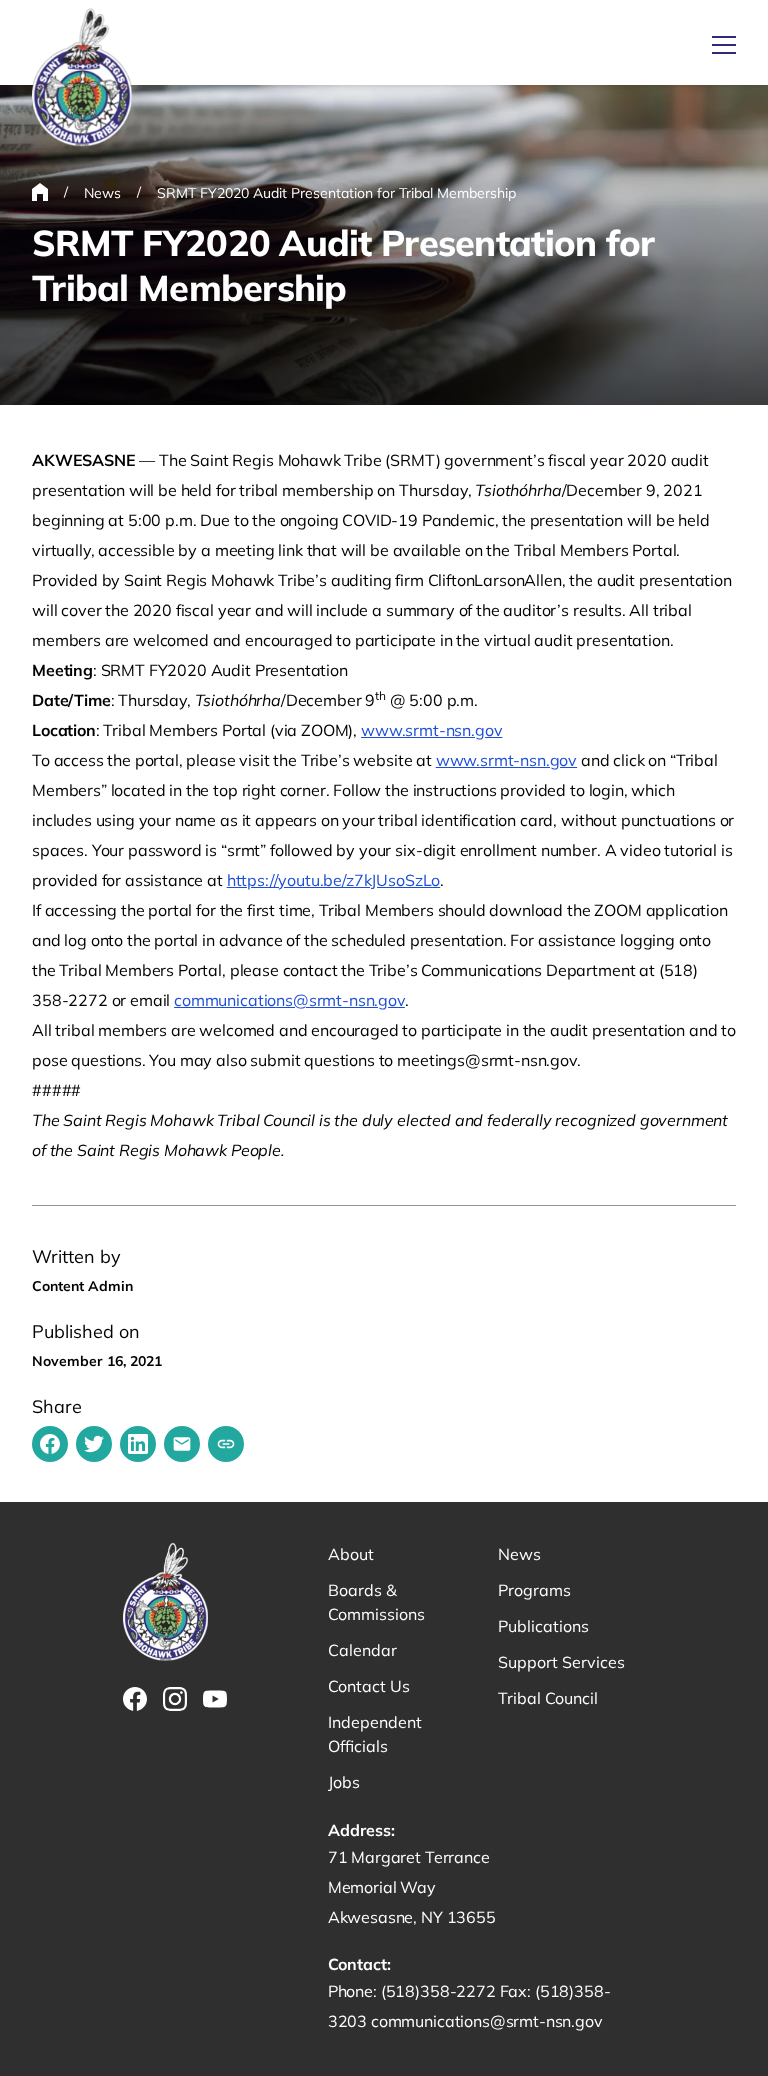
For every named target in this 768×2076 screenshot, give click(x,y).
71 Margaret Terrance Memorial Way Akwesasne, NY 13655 (412, 1887)
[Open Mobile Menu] (724, 45)
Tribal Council (548, 1698)
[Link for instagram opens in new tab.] (175, 1699)
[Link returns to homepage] (82, 78)
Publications (543, 1626)
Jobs (344, 1782)
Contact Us (369, 1686)
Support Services (561, 1662)
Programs (534, 1590)
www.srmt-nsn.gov (431, 730)
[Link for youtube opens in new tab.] (215, 1699)
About (351, 1554)
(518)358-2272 (440, 1991)
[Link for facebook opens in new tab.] (135, 1699)
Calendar (362, 1650)
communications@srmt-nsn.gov (289, 1000)
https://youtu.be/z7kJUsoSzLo (334, 880)
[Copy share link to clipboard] (226, 1444)
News (519, 1554)
